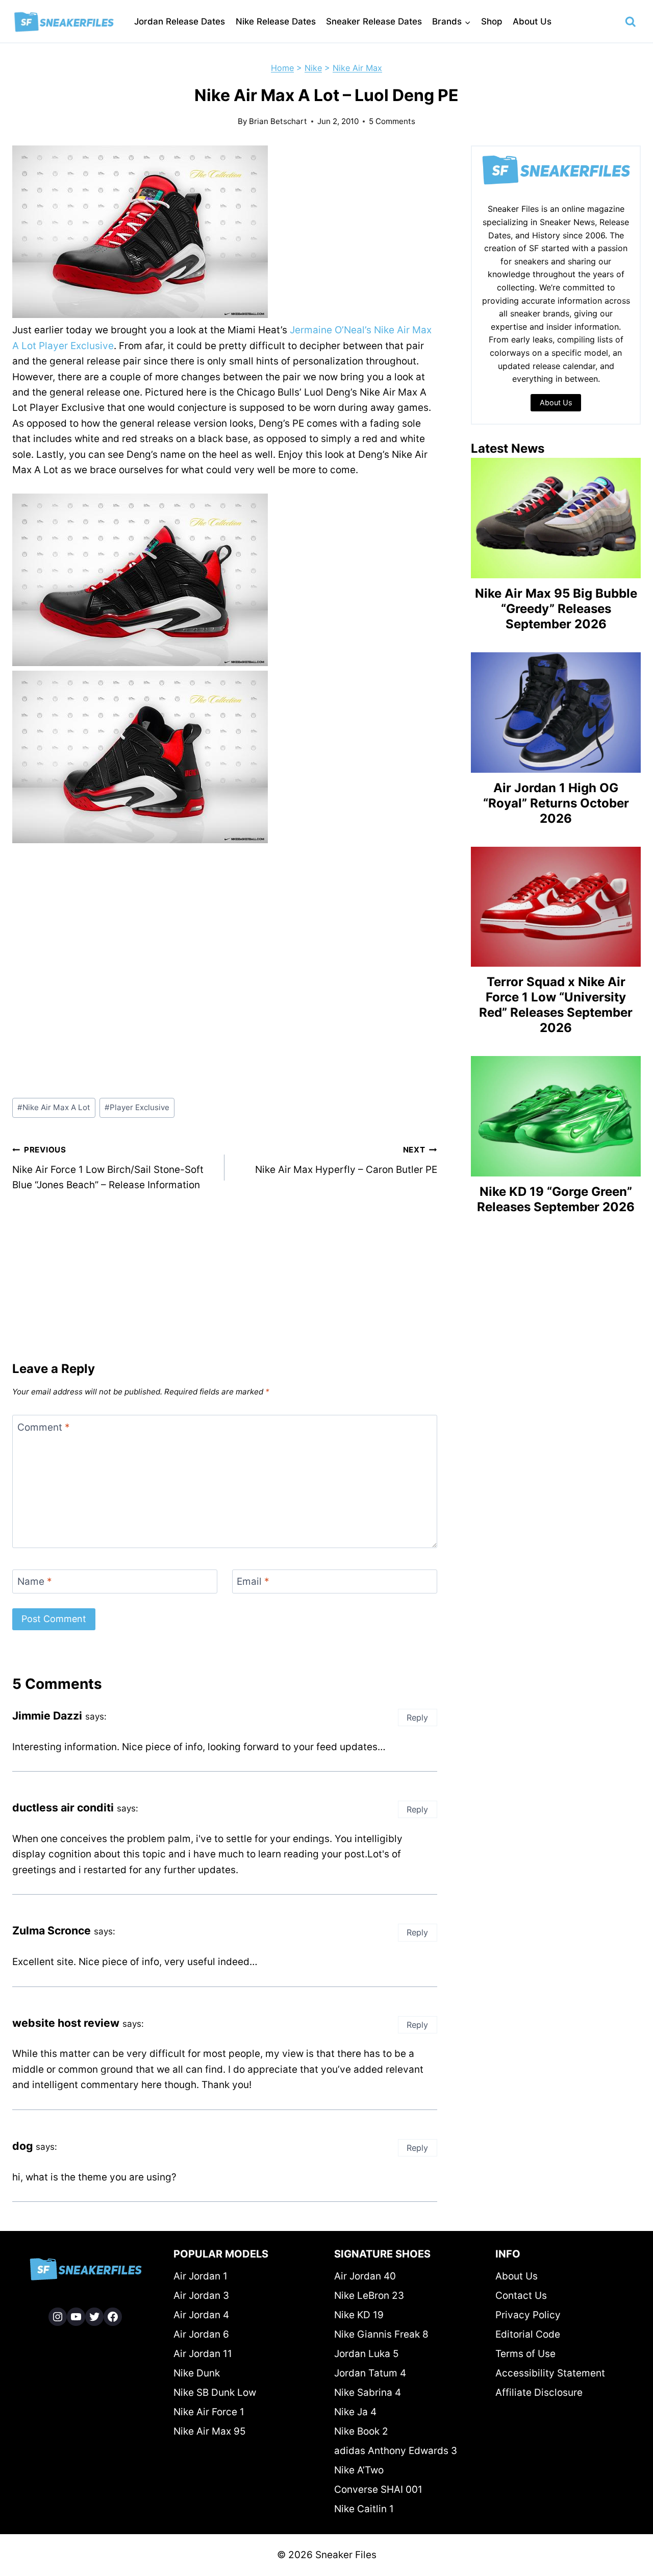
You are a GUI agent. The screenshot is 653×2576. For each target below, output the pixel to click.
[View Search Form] (631, 22)
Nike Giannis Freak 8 (381, 2334)
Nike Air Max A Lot (54, 1107)
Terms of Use (525, 2354)
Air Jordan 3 (201, 2296)
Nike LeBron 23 (369, 2296)
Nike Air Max (357, 68)
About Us (532, 21)
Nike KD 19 (359, 2315)
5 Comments (392, 121)
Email (253, 1581)
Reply (417, 1718)
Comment (44, 1427)
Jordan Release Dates (180, 21)
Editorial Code (528, 2334)
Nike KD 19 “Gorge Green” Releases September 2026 (556, 1199)
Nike (313, 68)
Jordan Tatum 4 (370, 2373)
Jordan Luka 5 (367, 2354)
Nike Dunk (197, 2373)
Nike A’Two (359, 2470)
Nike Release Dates (276, 21)
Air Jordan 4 (201, 2315)
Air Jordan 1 (200, 2276)
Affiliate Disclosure (539, 2393)
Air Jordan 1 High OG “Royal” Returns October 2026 (556, 803)
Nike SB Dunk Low (215, 2393)
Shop (492, 21)
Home (282, 68)
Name (35, 1581)
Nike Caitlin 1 (364, 2509)
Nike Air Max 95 (210, 2431)
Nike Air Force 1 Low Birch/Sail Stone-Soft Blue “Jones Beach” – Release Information (108, 1168)
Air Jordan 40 (365, 2276)
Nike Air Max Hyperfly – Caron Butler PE (346, 1160)
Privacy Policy (528, 2315)
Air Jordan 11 (203, 2354)
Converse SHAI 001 (378, 2489)
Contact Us (521, 2296)
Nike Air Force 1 (209, 2412)
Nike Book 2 (361, 2431)
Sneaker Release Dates (374, 21)
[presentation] (556, 518)
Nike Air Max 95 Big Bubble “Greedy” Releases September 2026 (556, 609)
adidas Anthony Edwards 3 (396, 2451)
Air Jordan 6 (201, 2334)
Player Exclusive (137, 1107)
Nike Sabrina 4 (368, 2393)
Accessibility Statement (550, 2373)
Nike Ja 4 (355, 2412)
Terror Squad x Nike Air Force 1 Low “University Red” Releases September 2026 (556, 1005)
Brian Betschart (278, 121)
